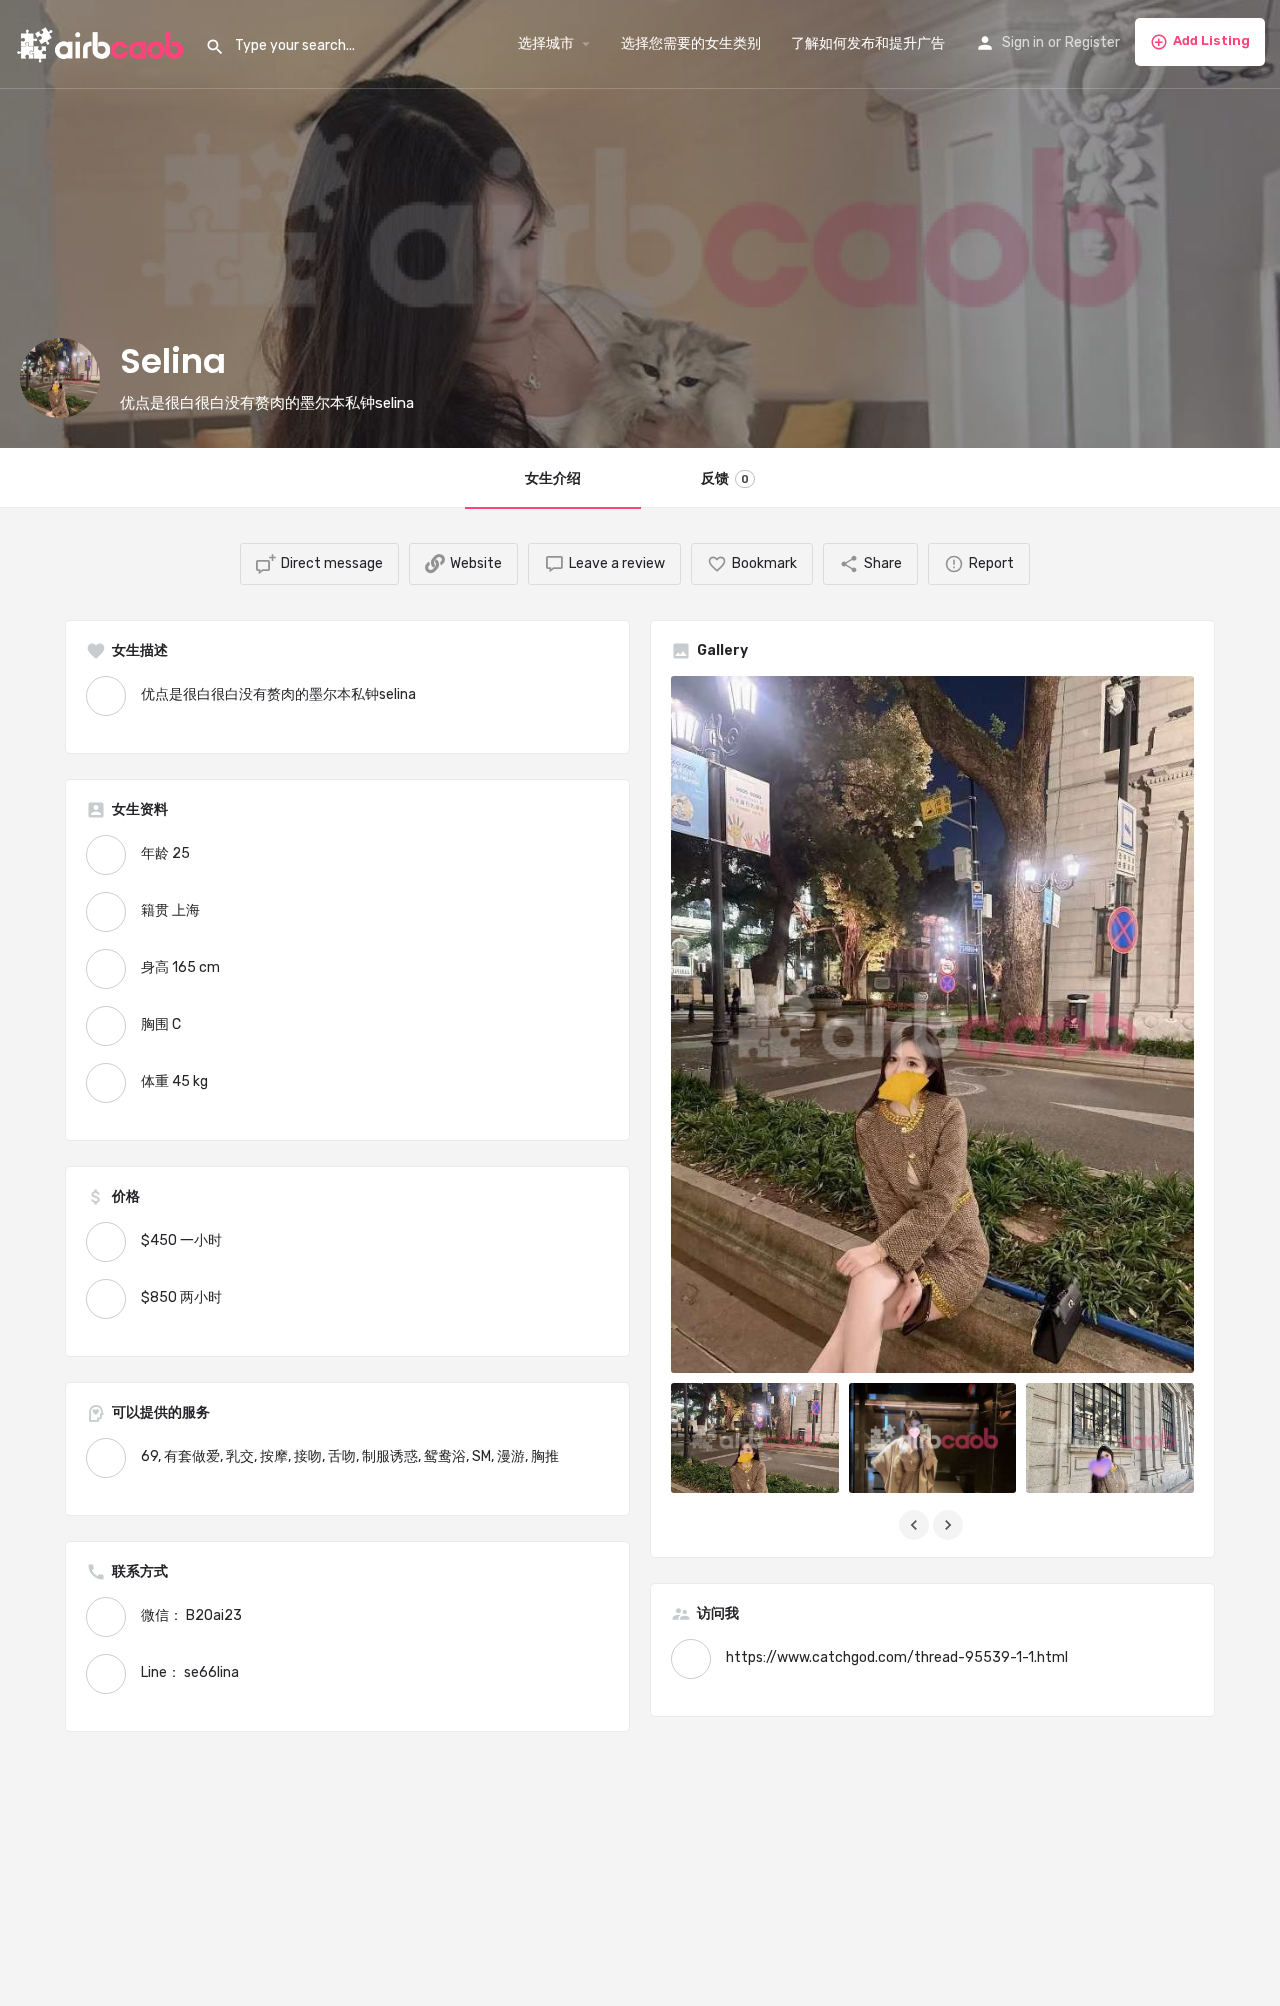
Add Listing (1211, 40)
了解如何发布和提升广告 (868, 43)
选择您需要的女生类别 (691, 43)
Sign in (1023, 42)
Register (1092, 42)
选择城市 (546, 43)
